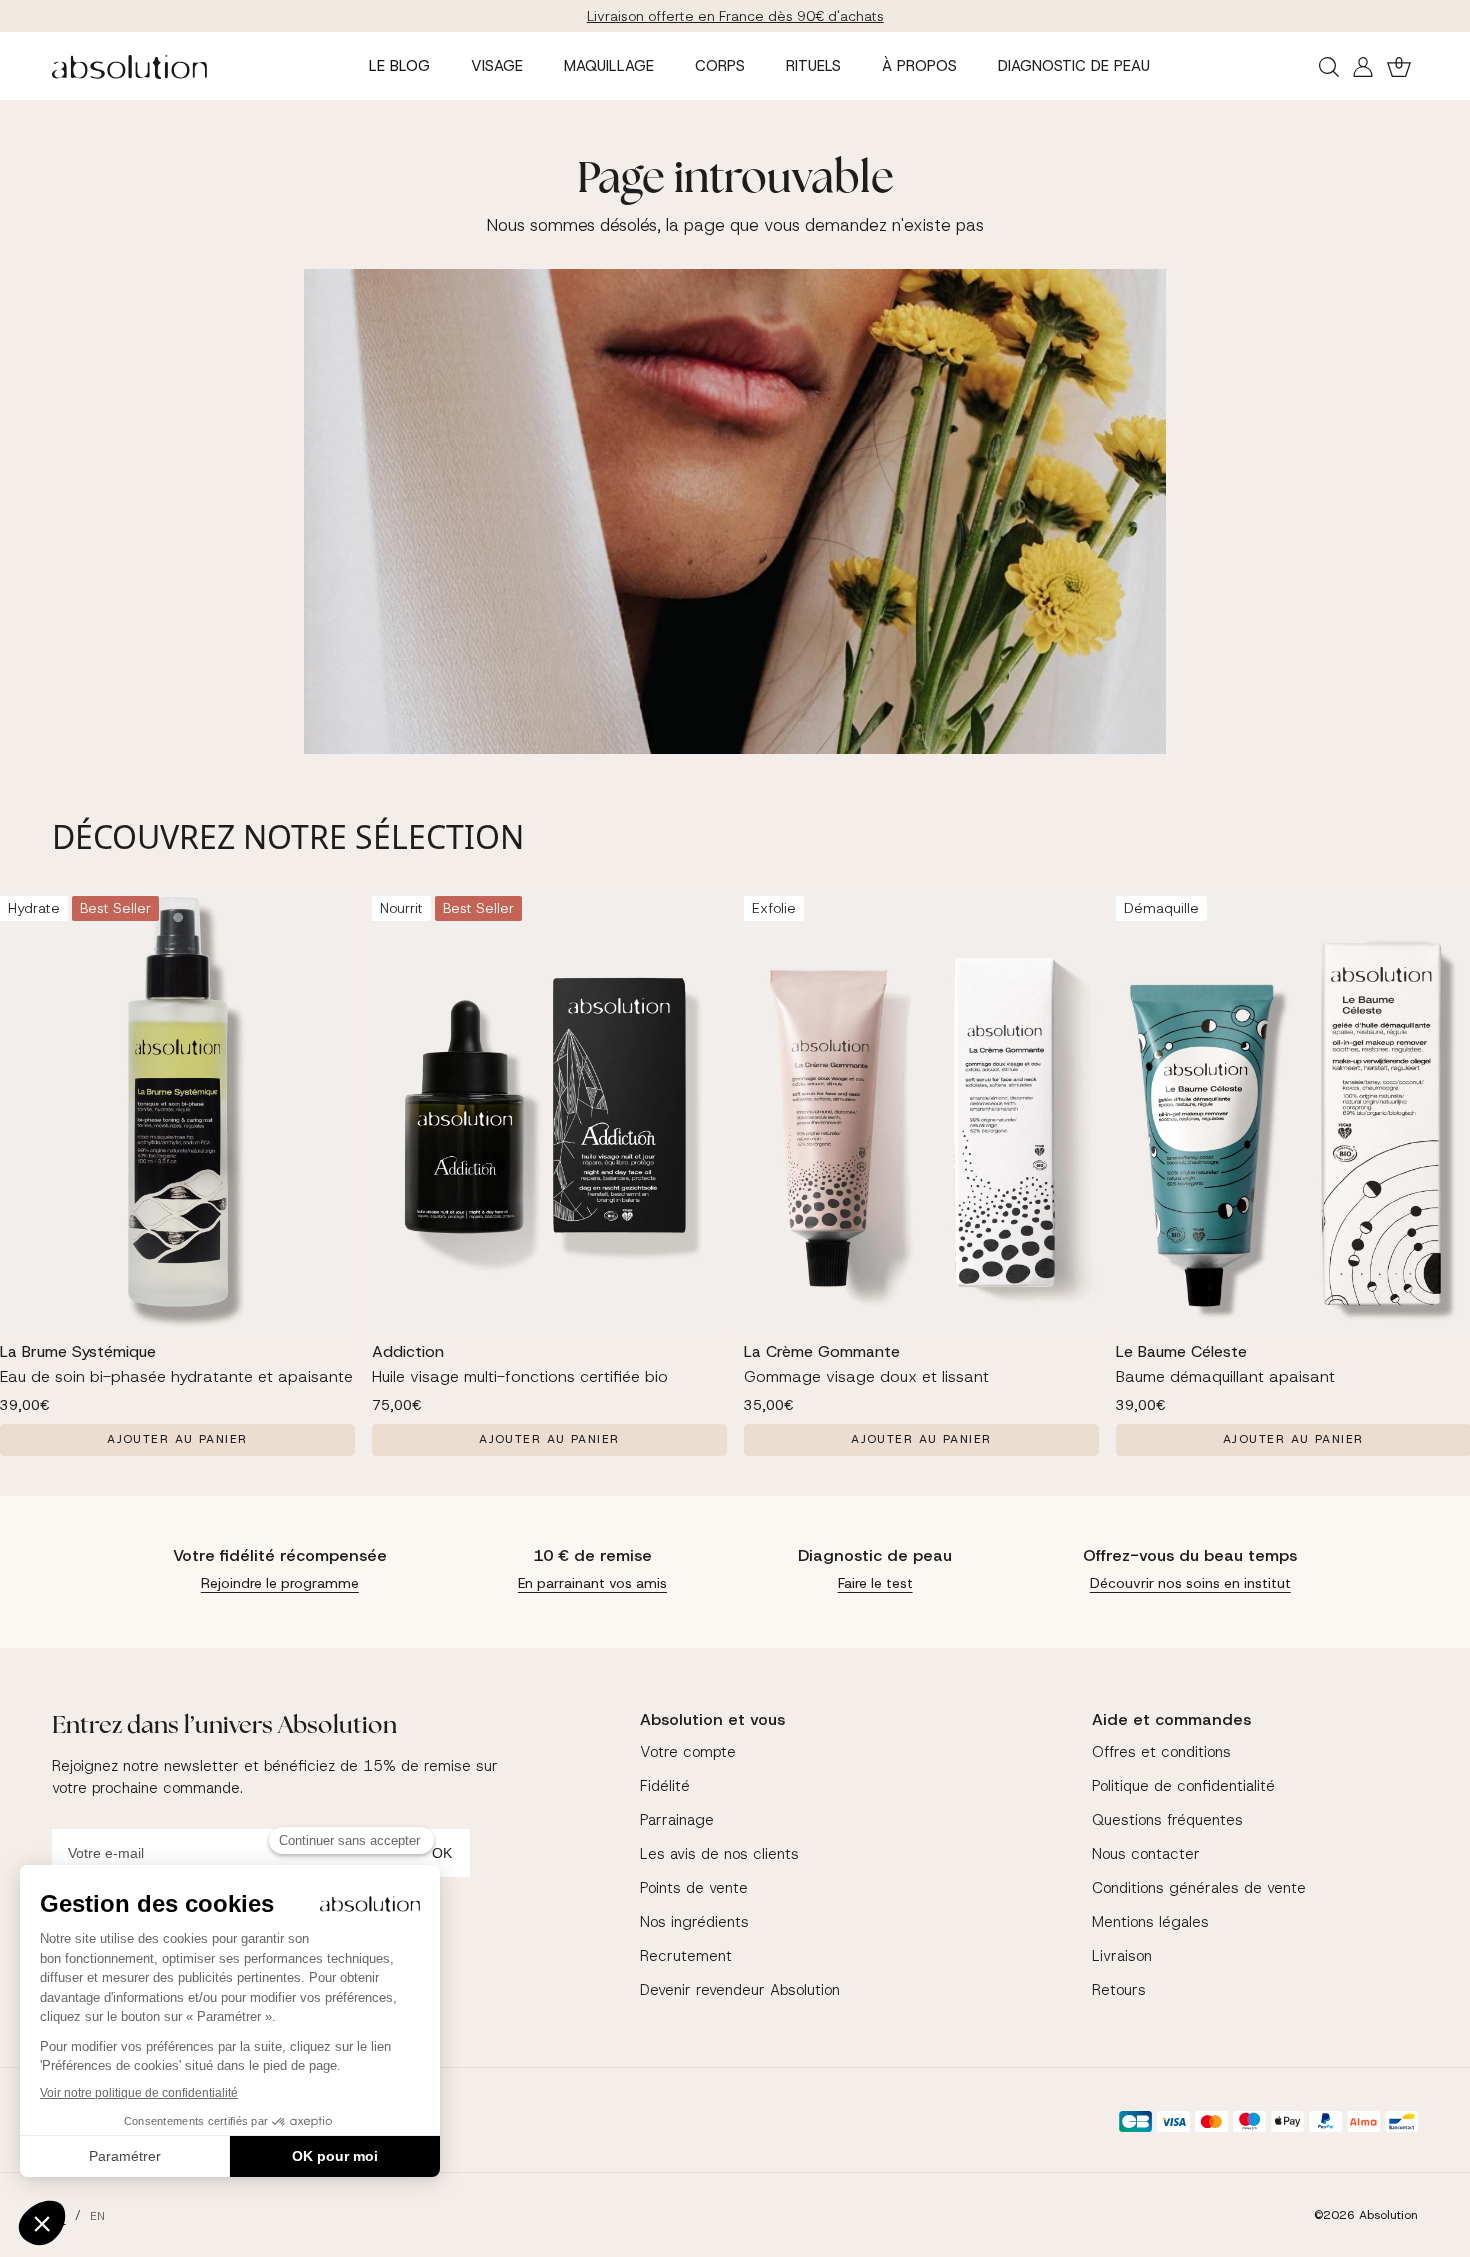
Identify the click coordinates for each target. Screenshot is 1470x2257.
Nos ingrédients (694, 1922)
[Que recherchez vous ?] (1329, 67)
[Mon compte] (1363, 67)
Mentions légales (1150, 1922)
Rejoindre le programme (280, 1583)
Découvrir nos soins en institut (1190, 1583)
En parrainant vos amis (592, 1583)
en (97, 2216)
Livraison (1122, 1956)
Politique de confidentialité (1183, 1786)
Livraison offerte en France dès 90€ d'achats (735, 16)
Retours (1119, 1990)
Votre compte (688, 1752)
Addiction (408, 1351)
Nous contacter (1146, 1854)
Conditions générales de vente (1199, 1888)
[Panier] (1399, 67)
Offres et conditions (1161, 1752)
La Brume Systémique (78, 1351)
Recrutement (686, 1956)
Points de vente (694, 1888)
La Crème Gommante (822, 1351)
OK (442, 1853)
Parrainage (677, 1820)
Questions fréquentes (1167, 1820)
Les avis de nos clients (719, 1854)
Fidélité (665, 1786)
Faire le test (875, 1583)
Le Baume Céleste (1181, 1351)
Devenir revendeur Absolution (740, 1990)
